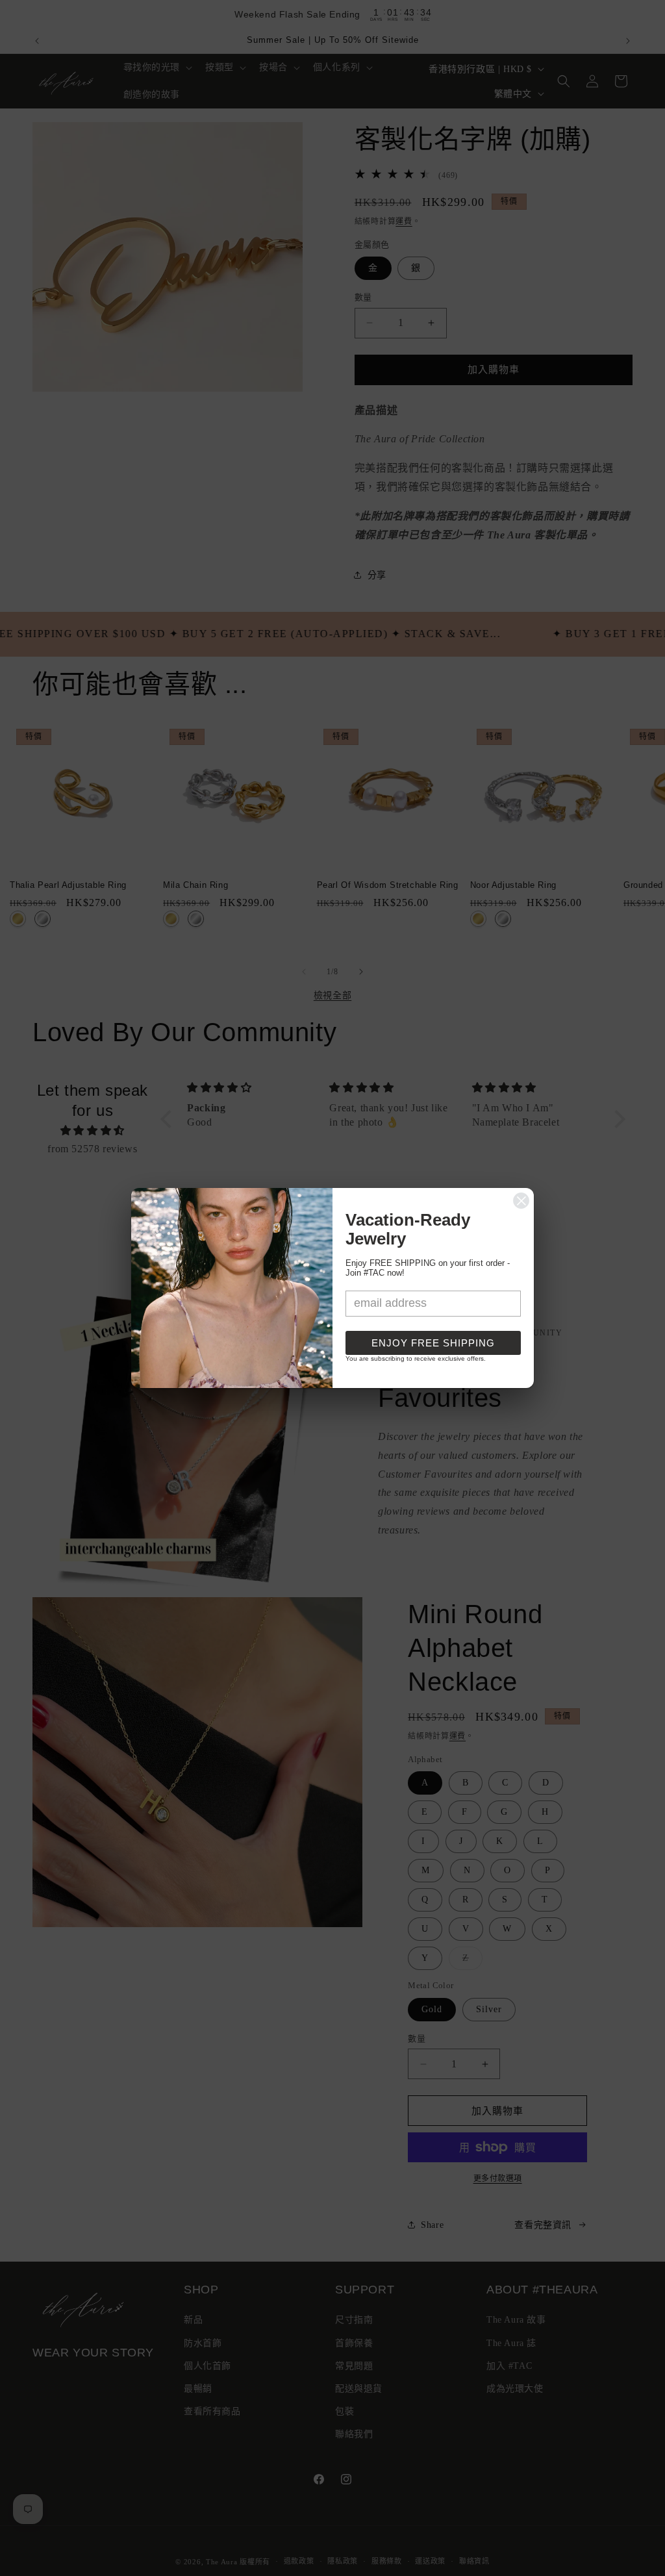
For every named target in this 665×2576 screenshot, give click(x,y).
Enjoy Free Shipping (433, 1343)
